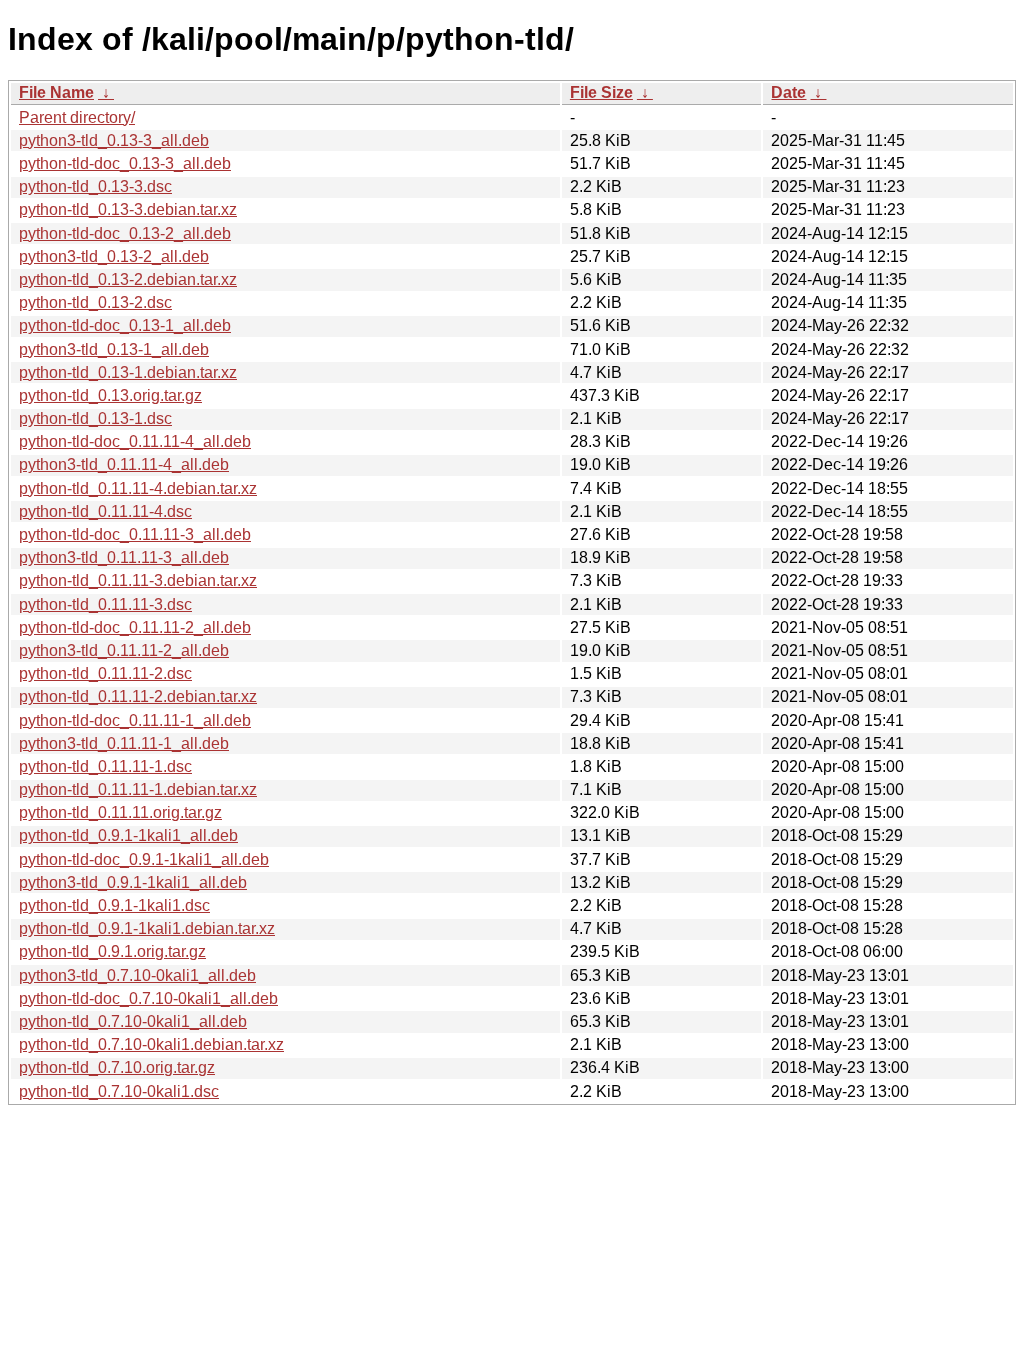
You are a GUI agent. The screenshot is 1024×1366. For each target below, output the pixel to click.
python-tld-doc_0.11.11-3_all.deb (135, 534)
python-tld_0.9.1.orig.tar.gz (112, 951)
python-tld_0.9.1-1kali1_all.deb (128, 835)
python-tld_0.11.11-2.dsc (105, 673)
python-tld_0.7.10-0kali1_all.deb (133, 1021)
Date (788, 92)
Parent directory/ (77, 117)
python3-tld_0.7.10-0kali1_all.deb (137, 975)
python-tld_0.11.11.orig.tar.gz (120, 812)
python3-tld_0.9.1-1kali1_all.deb (133, 882)
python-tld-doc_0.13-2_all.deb (125, 233)
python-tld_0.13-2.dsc (95, 302)
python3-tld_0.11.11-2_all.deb (124, 650)
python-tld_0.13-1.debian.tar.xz (128, 372)
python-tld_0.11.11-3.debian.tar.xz (138, 580)
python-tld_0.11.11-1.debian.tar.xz (138, 789)
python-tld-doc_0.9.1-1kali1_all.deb (144, 859)
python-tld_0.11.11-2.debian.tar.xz (138, 696)
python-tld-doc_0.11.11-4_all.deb (135, 441)
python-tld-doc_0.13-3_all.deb (125, 163)
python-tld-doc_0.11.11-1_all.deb (135, 720)
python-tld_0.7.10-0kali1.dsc (119, 1091)
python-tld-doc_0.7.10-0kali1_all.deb (148, 998)
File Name (56, 92)
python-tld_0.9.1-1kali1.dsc (114, 905)
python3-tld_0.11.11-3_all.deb (124, 557)
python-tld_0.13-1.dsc (95, 418)
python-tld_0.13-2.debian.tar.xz (128, 279)
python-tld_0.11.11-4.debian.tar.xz (138, 488)
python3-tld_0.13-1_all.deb (114, 349)
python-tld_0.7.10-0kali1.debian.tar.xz (151, 1044)
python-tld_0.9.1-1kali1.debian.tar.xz (147, 928)
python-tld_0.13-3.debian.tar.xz (128, 209)
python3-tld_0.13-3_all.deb (114, 140)
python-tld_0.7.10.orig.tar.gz (117, 1067)
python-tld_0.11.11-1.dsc (105, 766)
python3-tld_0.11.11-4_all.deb (124, 464)
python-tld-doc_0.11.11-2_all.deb (135, 627)
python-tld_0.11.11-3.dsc (105, 604)
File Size (601, 92)
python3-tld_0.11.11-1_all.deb (124, 743)
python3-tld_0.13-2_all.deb (114, 256)
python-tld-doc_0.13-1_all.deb (125, 325)
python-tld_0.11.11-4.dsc (105, 511)
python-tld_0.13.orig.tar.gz (110, 395)
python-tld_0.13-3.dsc (95, 186)
